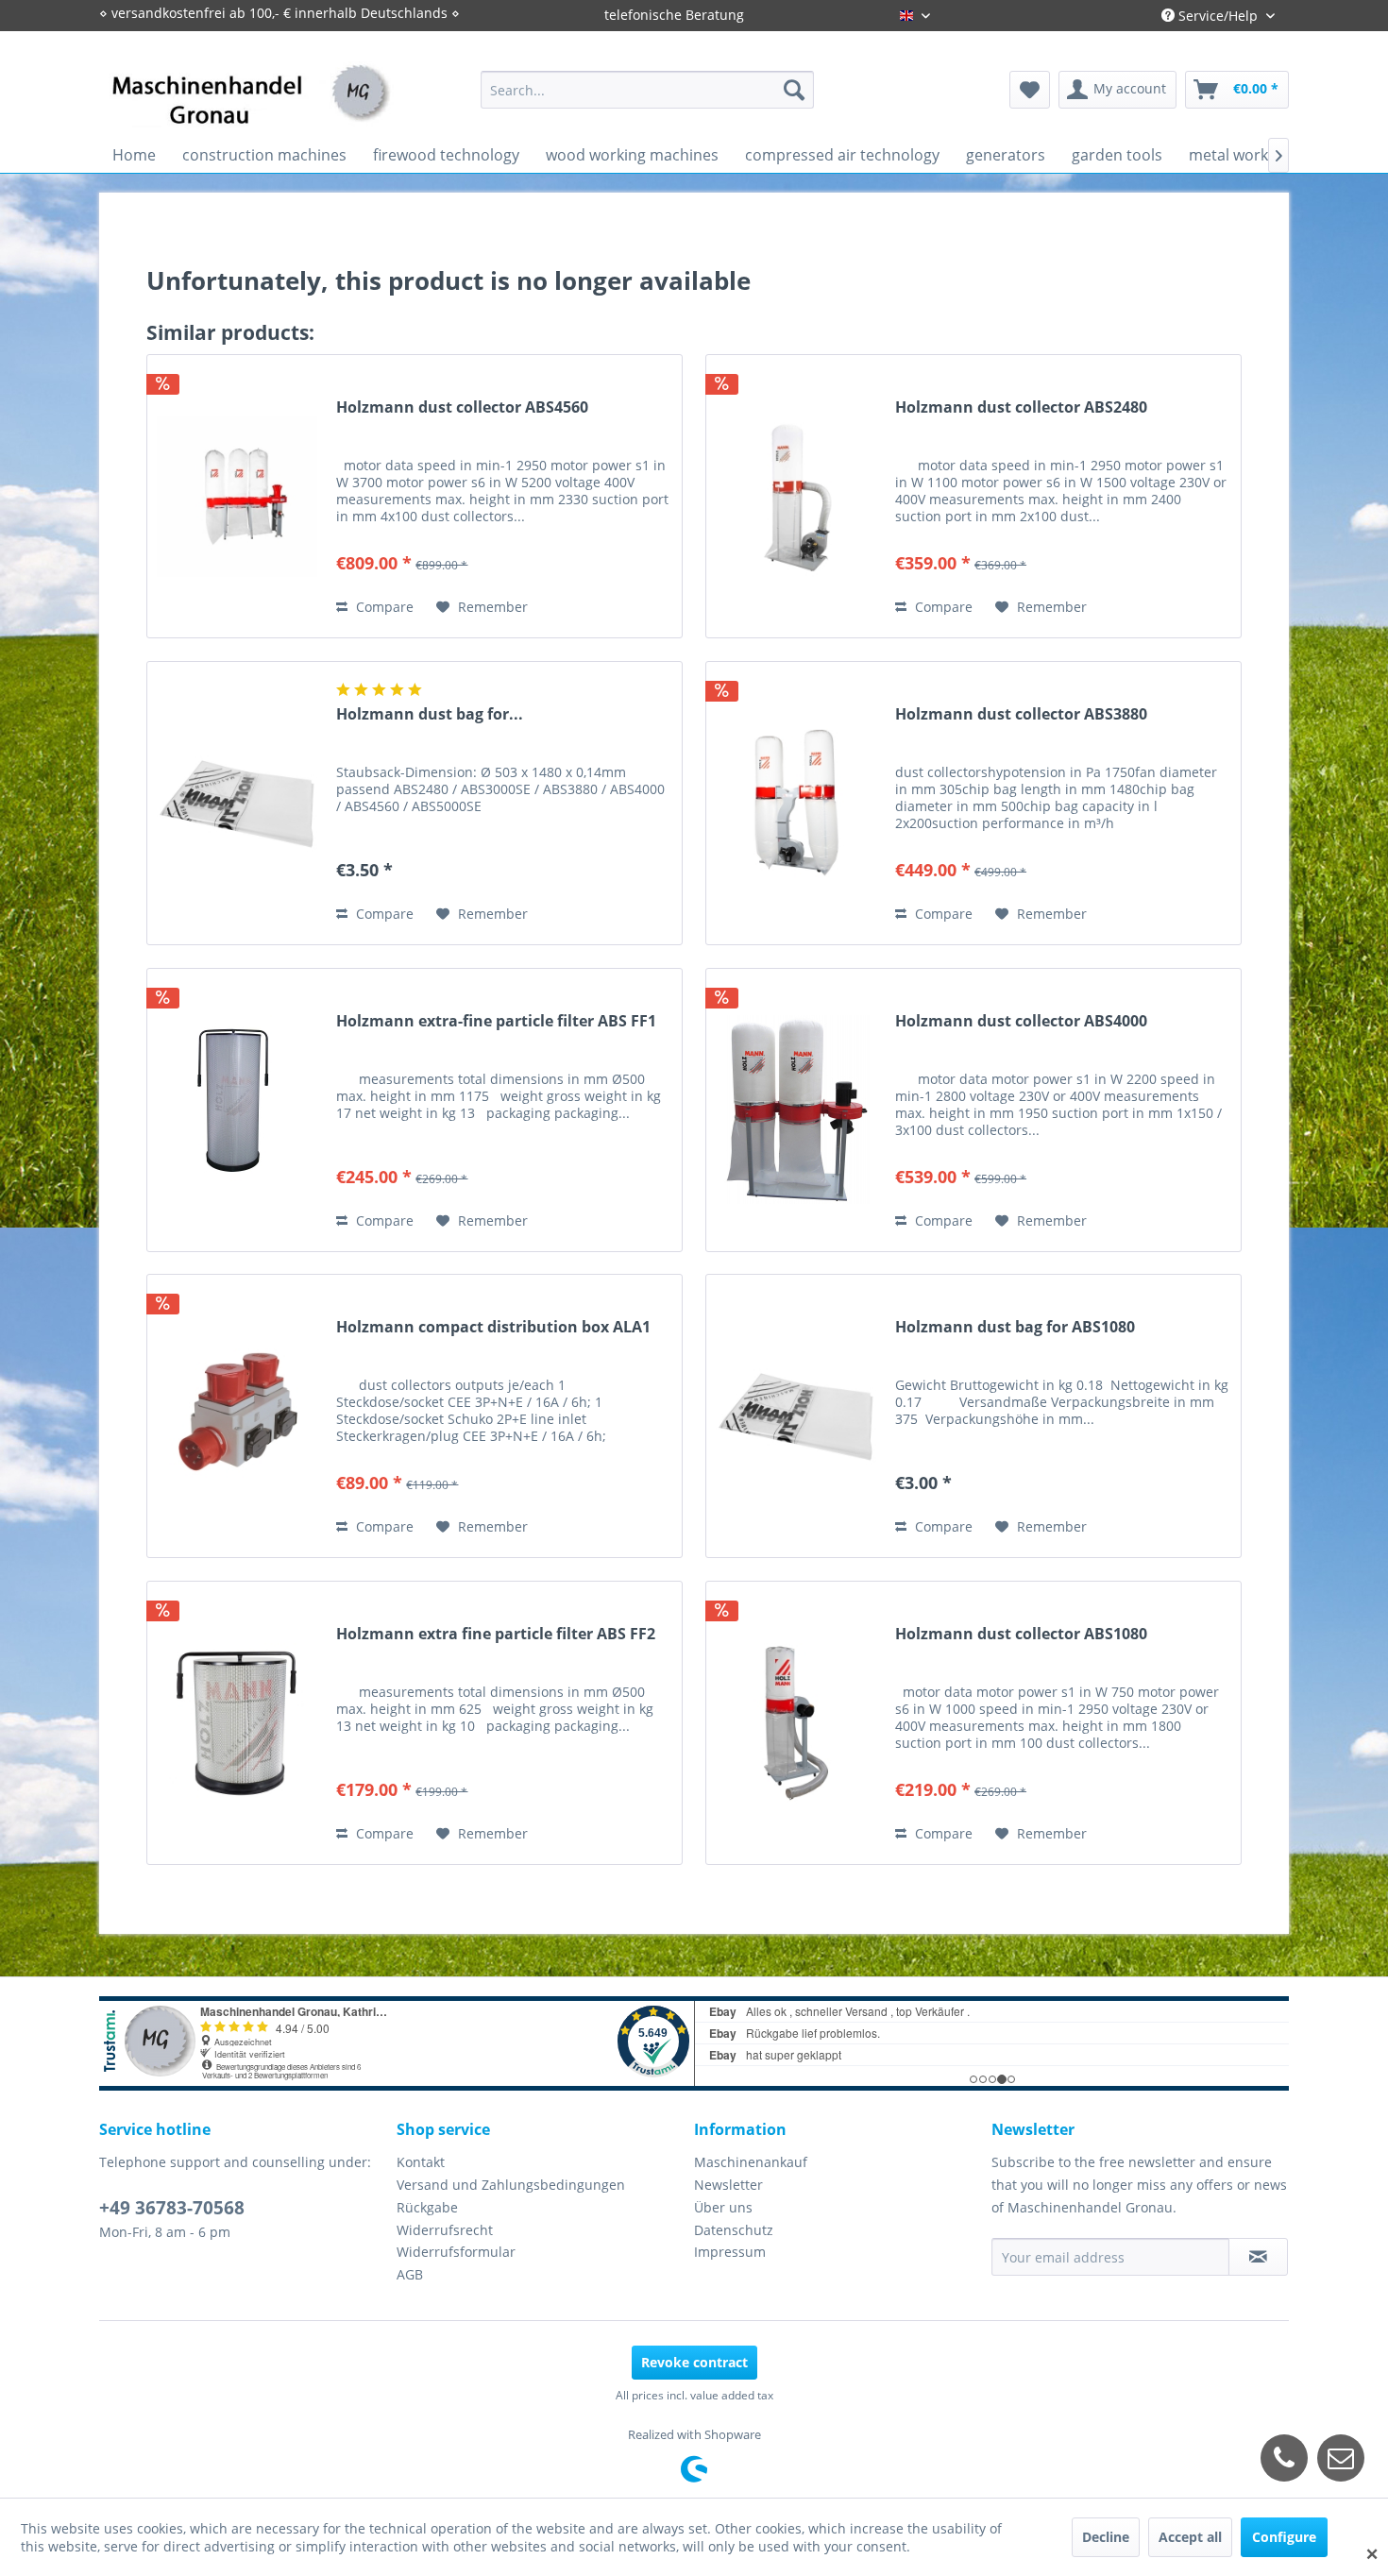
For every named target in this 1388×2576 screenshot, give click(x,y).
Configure (1284, 2537)
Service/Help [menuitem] (1218, 16)
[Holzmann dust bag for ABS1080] (796, 1416)
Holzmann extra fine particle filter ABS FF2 (496, 1634)
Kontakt (421, 2162)
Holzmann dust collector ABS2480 (1021, 407)
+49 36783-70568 (172, 2208)
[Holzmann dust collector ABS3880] (796, 803)
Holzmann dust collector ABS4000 (1021, 1021)
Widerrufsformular (456, 2252)
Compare (383, 607)
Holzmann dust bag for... (430, 714)
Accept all (1190, 2537)
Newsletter (728, 2185)
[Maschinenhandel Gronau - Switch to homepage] (251, 108)
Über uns (723, 2207)
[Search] (794, 90)
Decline (1106, 2537)
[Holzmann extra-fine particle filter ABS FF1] (237, 1110)
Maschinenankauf (751, 2162)
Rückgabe (427, 2207)
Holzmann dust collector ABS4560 (462, 407)
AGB (410, 2274)
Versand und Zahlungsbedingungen (511, 2185)
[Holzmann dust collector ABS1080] (796, 1723)
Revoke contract (694, 2362)
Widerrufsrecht (445, 2230)
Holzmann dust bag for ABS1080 (1015, 1327)
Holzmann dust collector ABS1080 (1021, 1634)
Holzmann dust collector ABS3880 (1021, 714)
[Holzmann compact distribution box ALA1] (237, 1416)
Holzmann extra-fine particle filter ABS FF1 (496, 1021)
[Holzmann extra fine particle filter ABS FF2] (237, 1723)
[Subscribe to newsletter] (1258, 2257)
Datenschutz (734, 2230)
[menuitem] (647, 90)
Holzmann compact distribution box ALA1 (493, 1327)
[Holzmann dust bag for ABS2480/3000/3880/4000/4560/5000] (237, 803)
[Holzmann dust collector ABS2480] (796, 496)
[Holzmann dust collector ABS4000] (796, 1110)
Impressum (730, 2252)
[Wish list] (1030, 90)
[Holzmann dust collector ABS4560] (237, 496)
